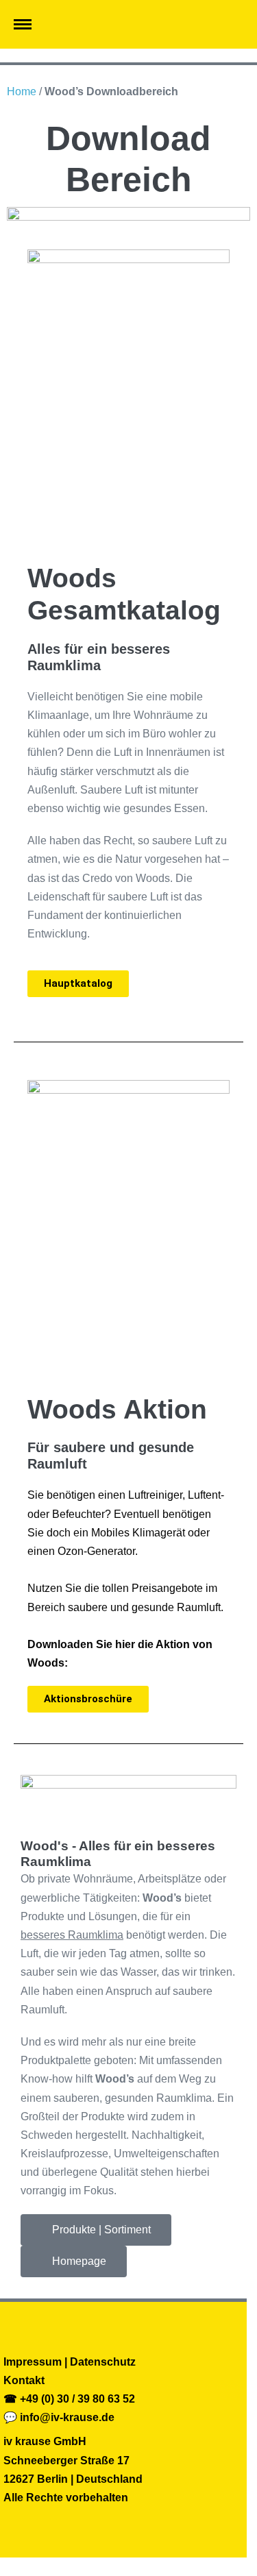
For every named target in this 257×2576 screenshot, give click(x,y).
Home (22, 91)
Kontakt (24, 2380)
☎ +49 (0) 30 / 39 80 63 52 (69, 2399)
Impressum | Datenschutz (70, 2362)
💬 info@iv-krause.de (59, 2417)
